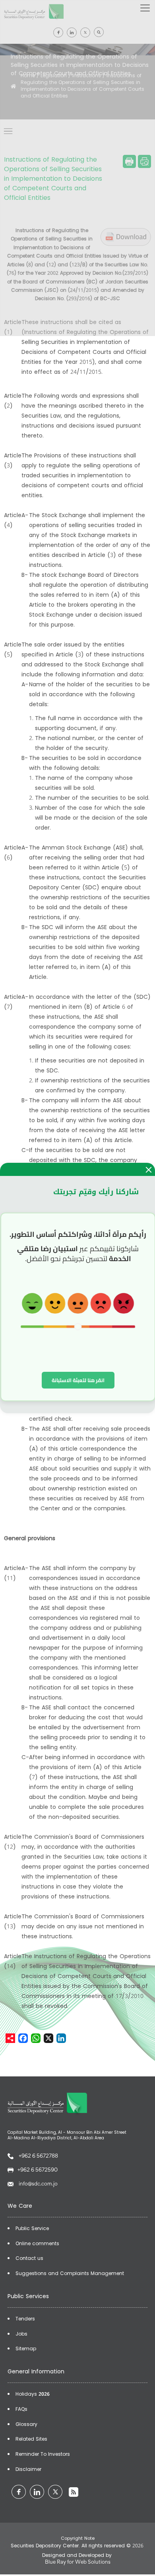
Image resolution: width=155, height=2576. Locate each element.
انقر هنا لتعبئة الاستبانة (78, 1380)
